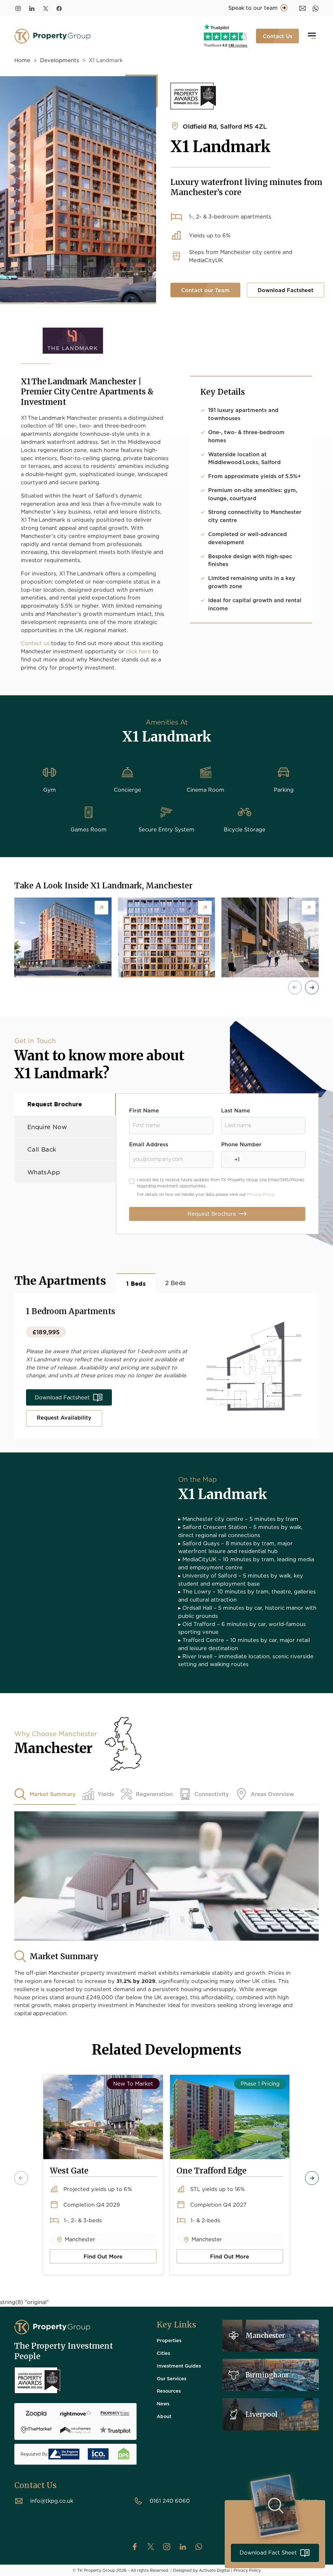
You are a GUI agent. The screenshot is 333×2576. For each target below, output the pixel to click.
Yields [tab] (106, 1794)
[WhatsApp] (316, 8)
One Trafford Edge (212, 2171)
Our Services (172, 2378)
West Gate (69, 2171)
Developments (60, 60)
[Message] (303, 8)
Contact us (35, 643)
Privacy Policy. (261, 1195)
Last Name (236, 1110)
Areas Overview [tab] (272, 1794)
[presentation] (295, 987)
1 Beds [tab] (136, 1284)
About (164, 2416)
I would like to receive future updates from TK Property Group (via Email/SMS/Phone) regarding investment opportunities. (221, 1187)
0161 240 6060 (170, 2501)
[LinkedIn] (32, 8)
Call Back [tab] (42, 1149)
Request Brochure (212, 1214)
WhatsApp (44, 1172)
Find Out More (86, 2258)
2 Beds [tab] (175, 1283)
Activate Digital (214, 2570)
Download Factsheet (286, 290)
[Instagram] (18, 8)
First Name (144, 1110)
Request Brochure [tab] (55, 1104)
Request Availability (64, 1417)
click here (139, 651)
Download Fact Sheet (268, 2552)
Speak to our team (253, 8)
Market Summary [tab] (53, 1794)
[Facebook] (59, 8)
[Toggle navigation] (312, 36)
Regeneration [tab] (154, 1794)
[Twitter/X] (46, 8)
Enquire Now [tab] (47, 1127)
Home (22, 60)
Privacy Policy (247, 2570)
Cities (163, 2353)
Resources (169, 2391)
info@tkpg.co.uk (52, 2501)
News (163, 2403)
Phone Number (241, 1144)
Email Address (149, 1144)
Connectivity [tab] (212, 1794)
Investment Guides (179, 2366)
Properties (169, 2340)
